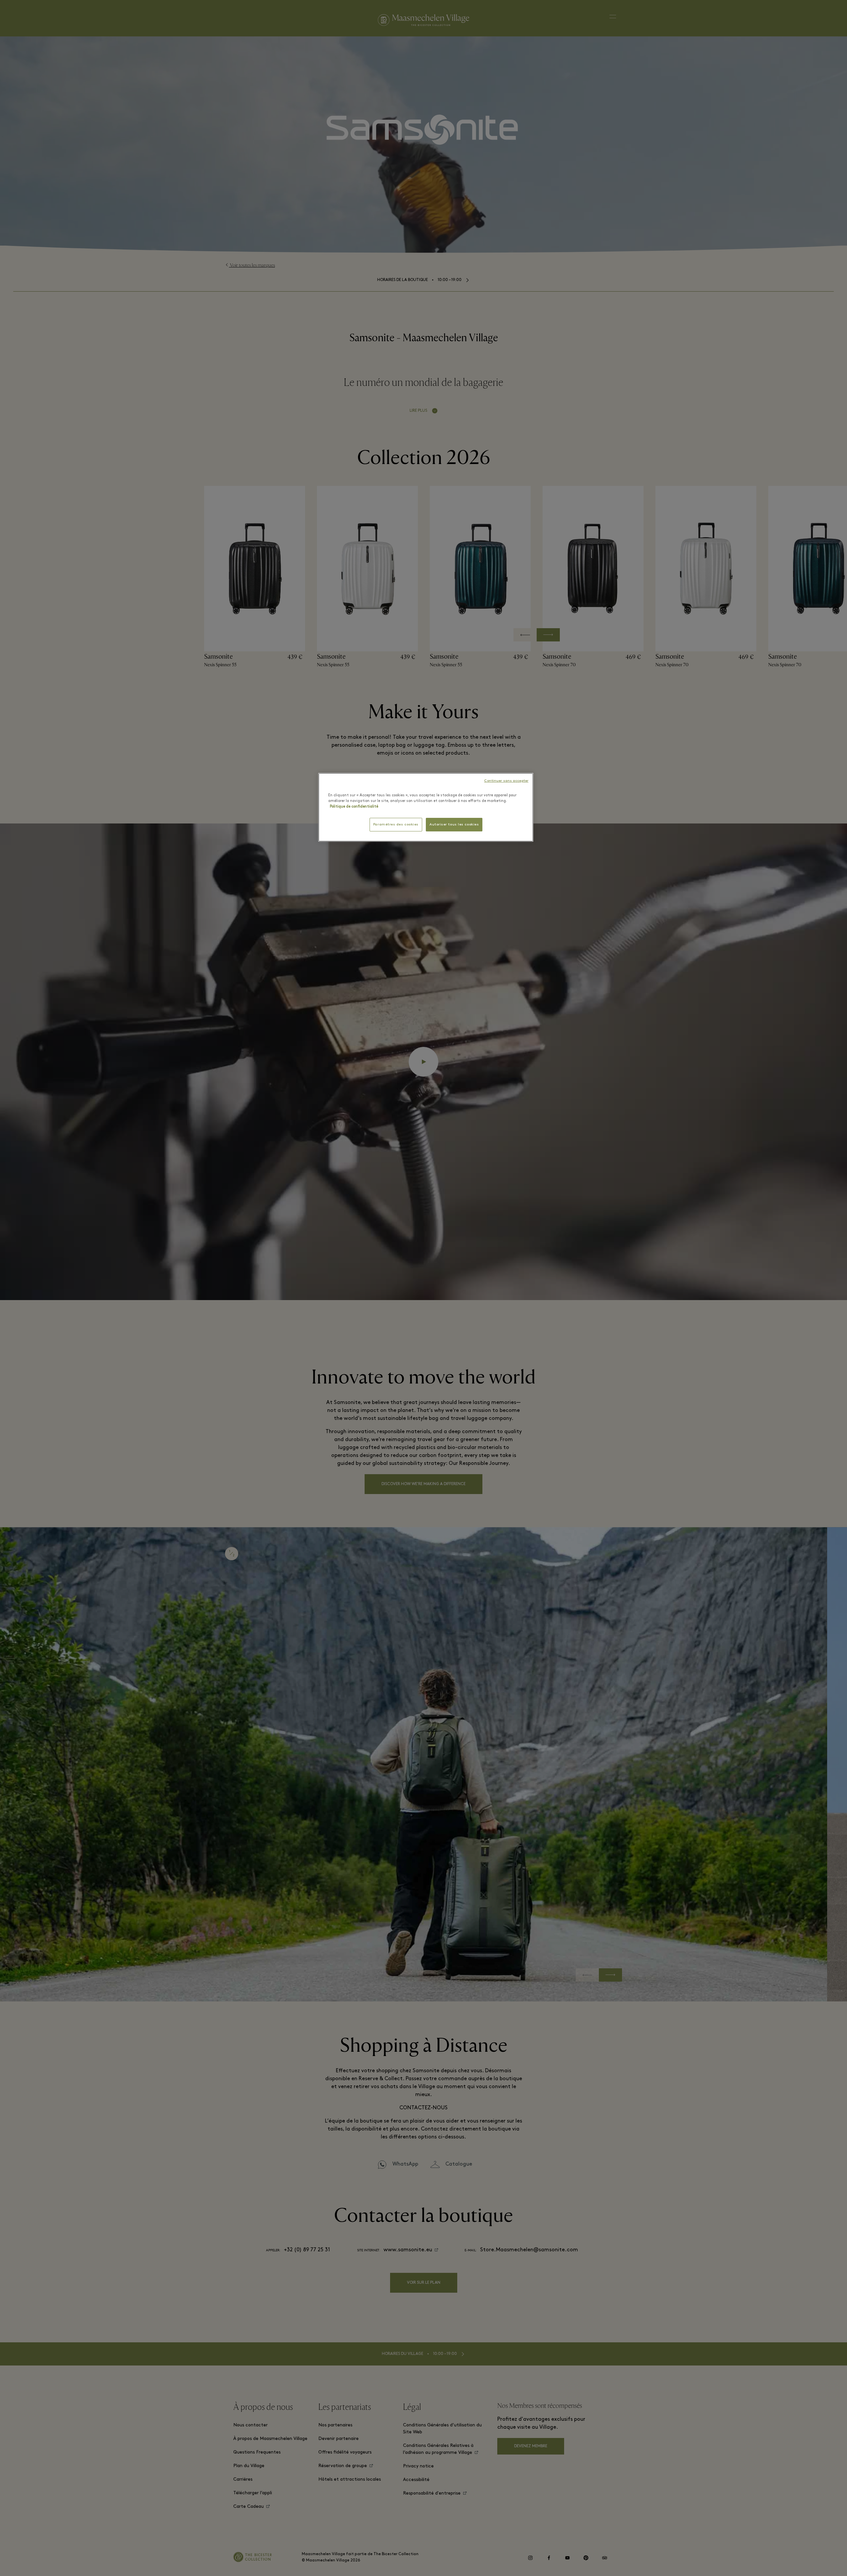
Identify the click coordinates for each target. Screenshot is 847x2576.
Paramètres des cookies (396, 825)
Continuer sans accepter (506, 781)
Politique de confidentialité (354, 807)
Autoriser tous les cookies (454, 825)
